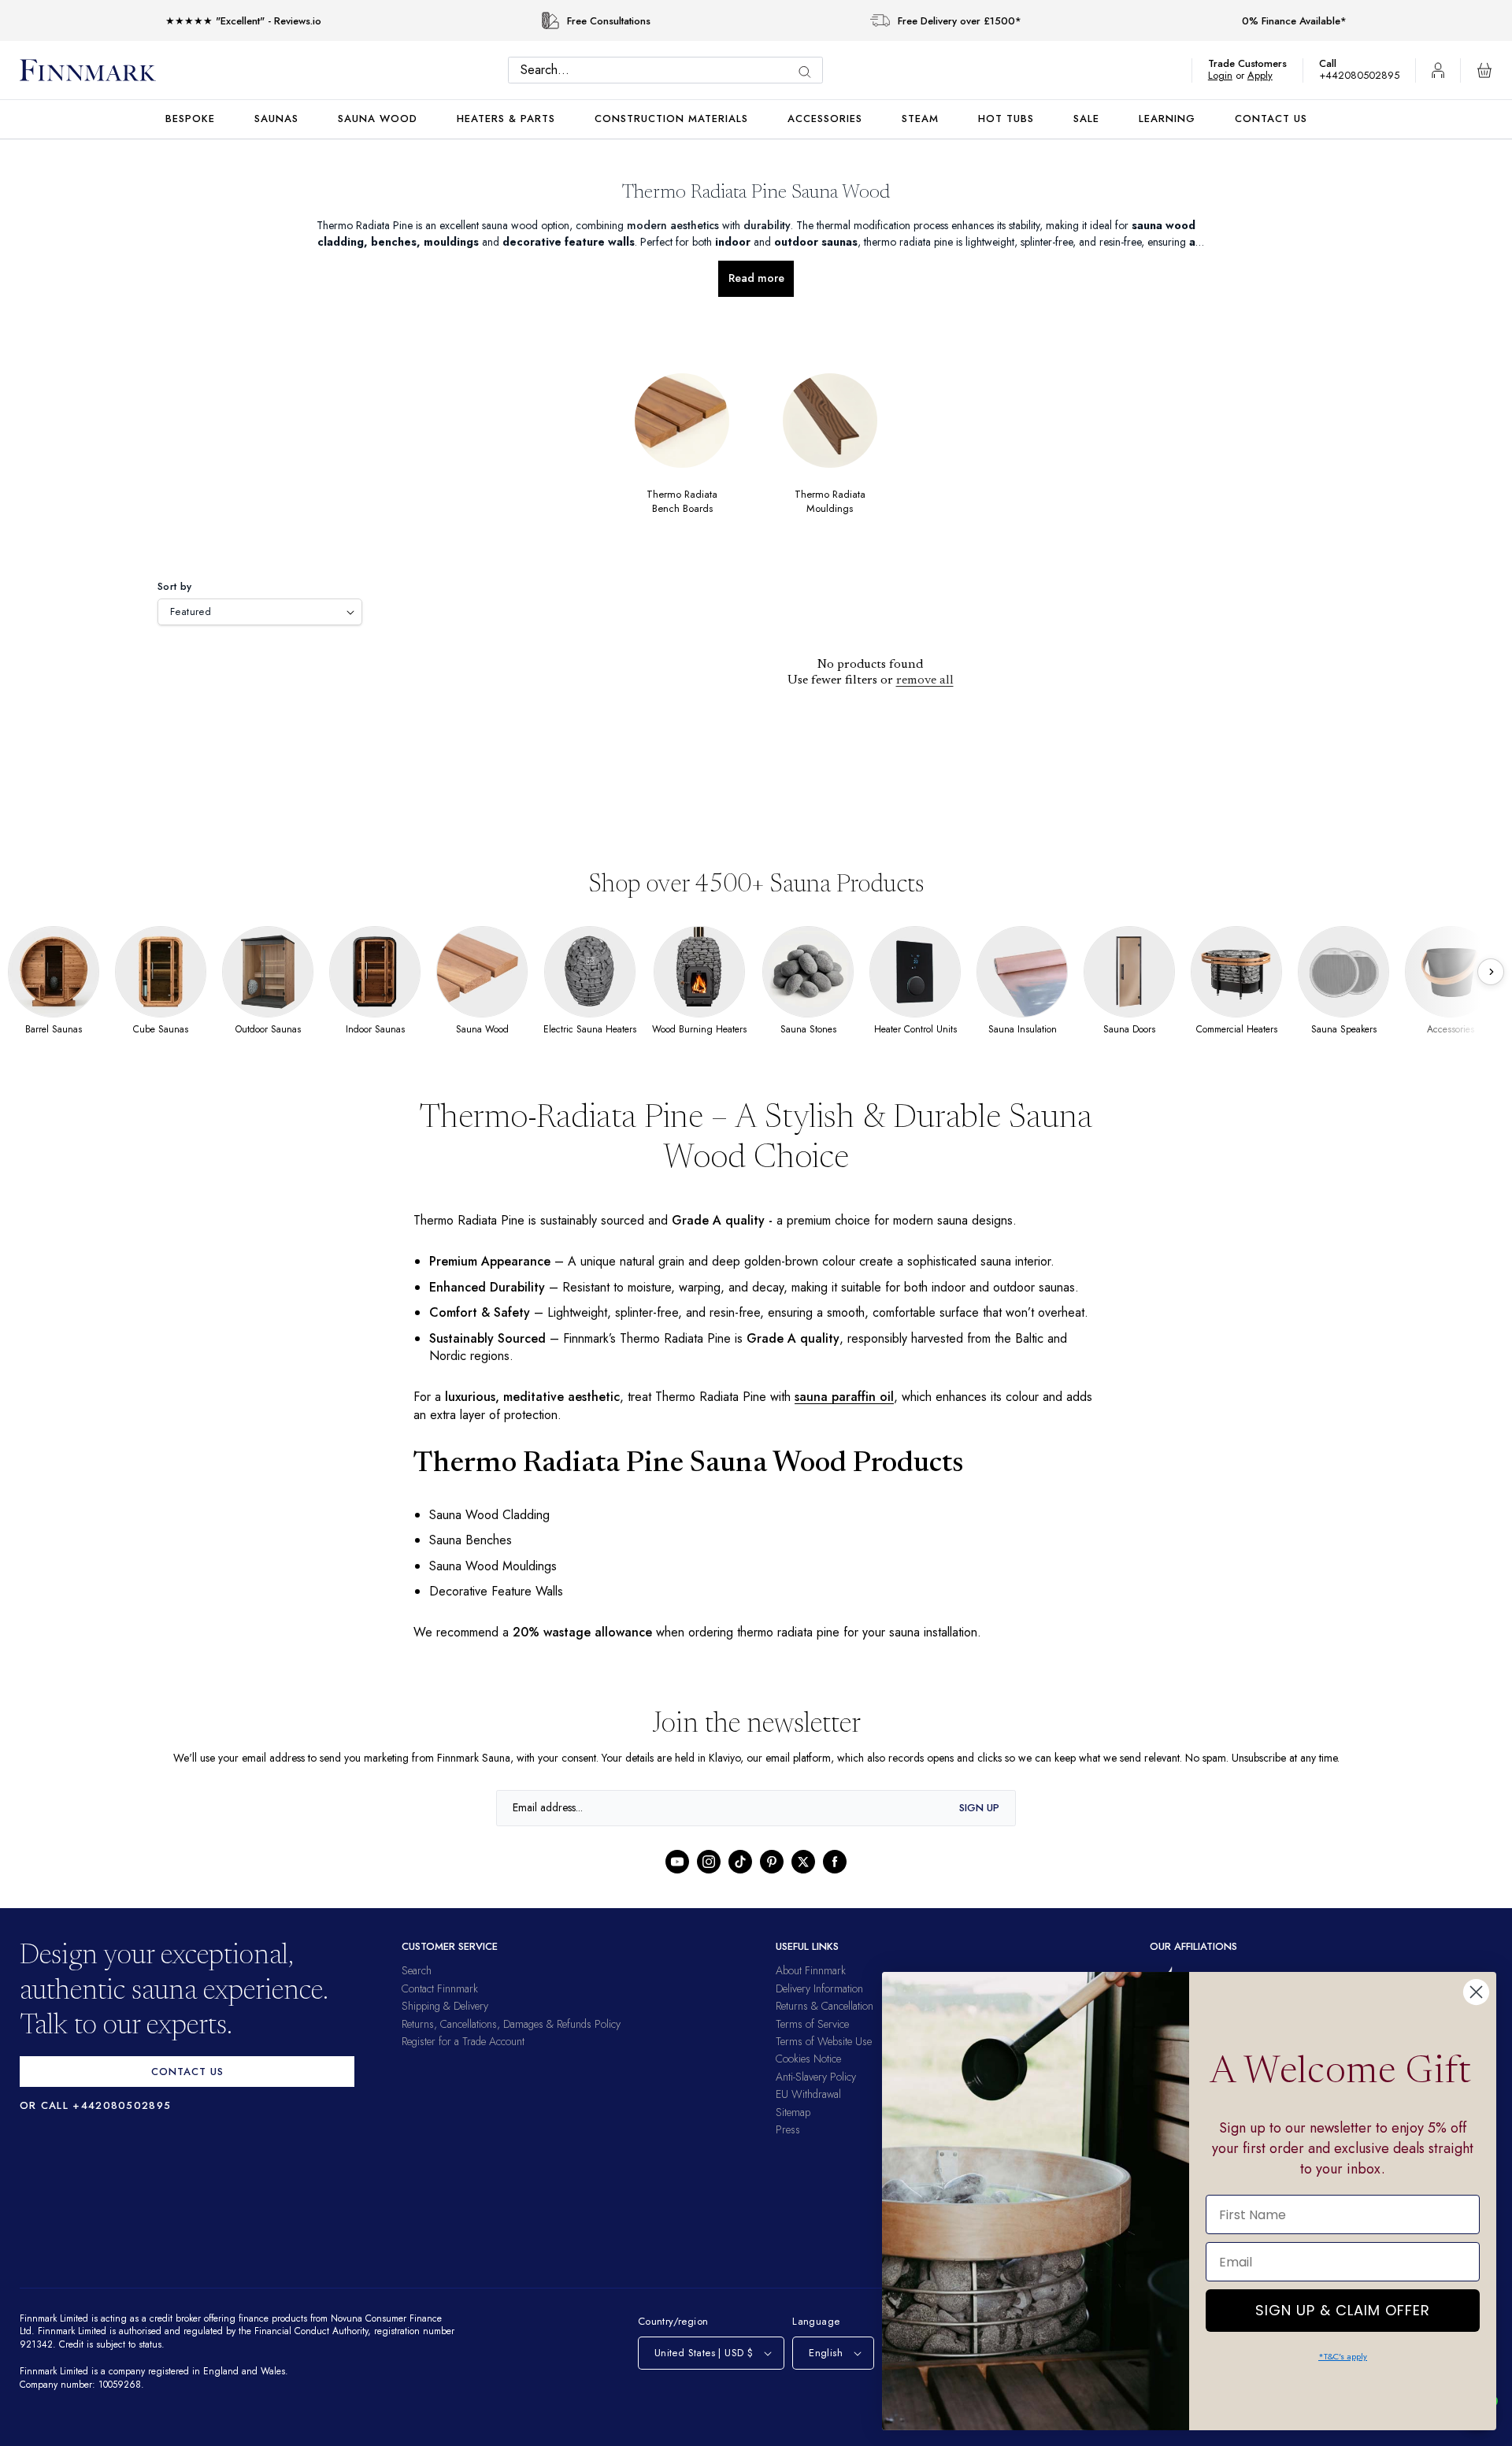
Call (1336, 63)
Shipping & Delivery (445, 2024)
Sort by (175, 586)
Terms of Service (812, 2041)
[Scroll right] (1491, 972)
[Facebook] (835, 1880)
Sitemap (793, 2129)
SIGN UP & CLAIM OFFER (1343, 2306)
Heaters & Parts (506, 119)
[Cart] (1484, 70)
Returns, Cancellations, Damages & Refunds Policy (511, 2041)
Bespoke (190, 119)
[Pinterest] (772, 1880)
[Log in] (1438, 70)
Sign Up (979, 1825)
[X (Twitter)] (803, 1880)
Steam (920, 119)
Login (1228, 75)
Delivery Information (819, 2006)
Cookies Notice (808, 2077)
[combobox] (669, 70)
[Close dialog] (1476, 1992)
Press (788, 2147)
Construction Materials (671, 119)
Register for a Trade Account (463, 2059)
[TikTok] (740, 1880)
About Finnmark (811, 1988)
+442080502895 (1363, 75)
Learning (1167, 119)
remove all (925, 680)
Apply (1267, 75)
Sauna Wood (378, 119)
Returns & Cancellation (825, 2024)
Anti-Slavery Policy (816, 2094)
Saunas (276, 119)
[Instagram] (709, 1880)
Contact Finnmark (440, 2006)
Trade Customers (1255, 63)
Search (417, 1988)
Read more (756, 278)
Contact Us (1271, 119)
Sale (1086, 119)
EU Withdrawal (808, 2112)
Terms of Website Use (824, 2059)
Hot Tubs (1006, 119)
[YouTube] (677, 1880)
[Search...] (809, 72)
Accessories (825, 119)
